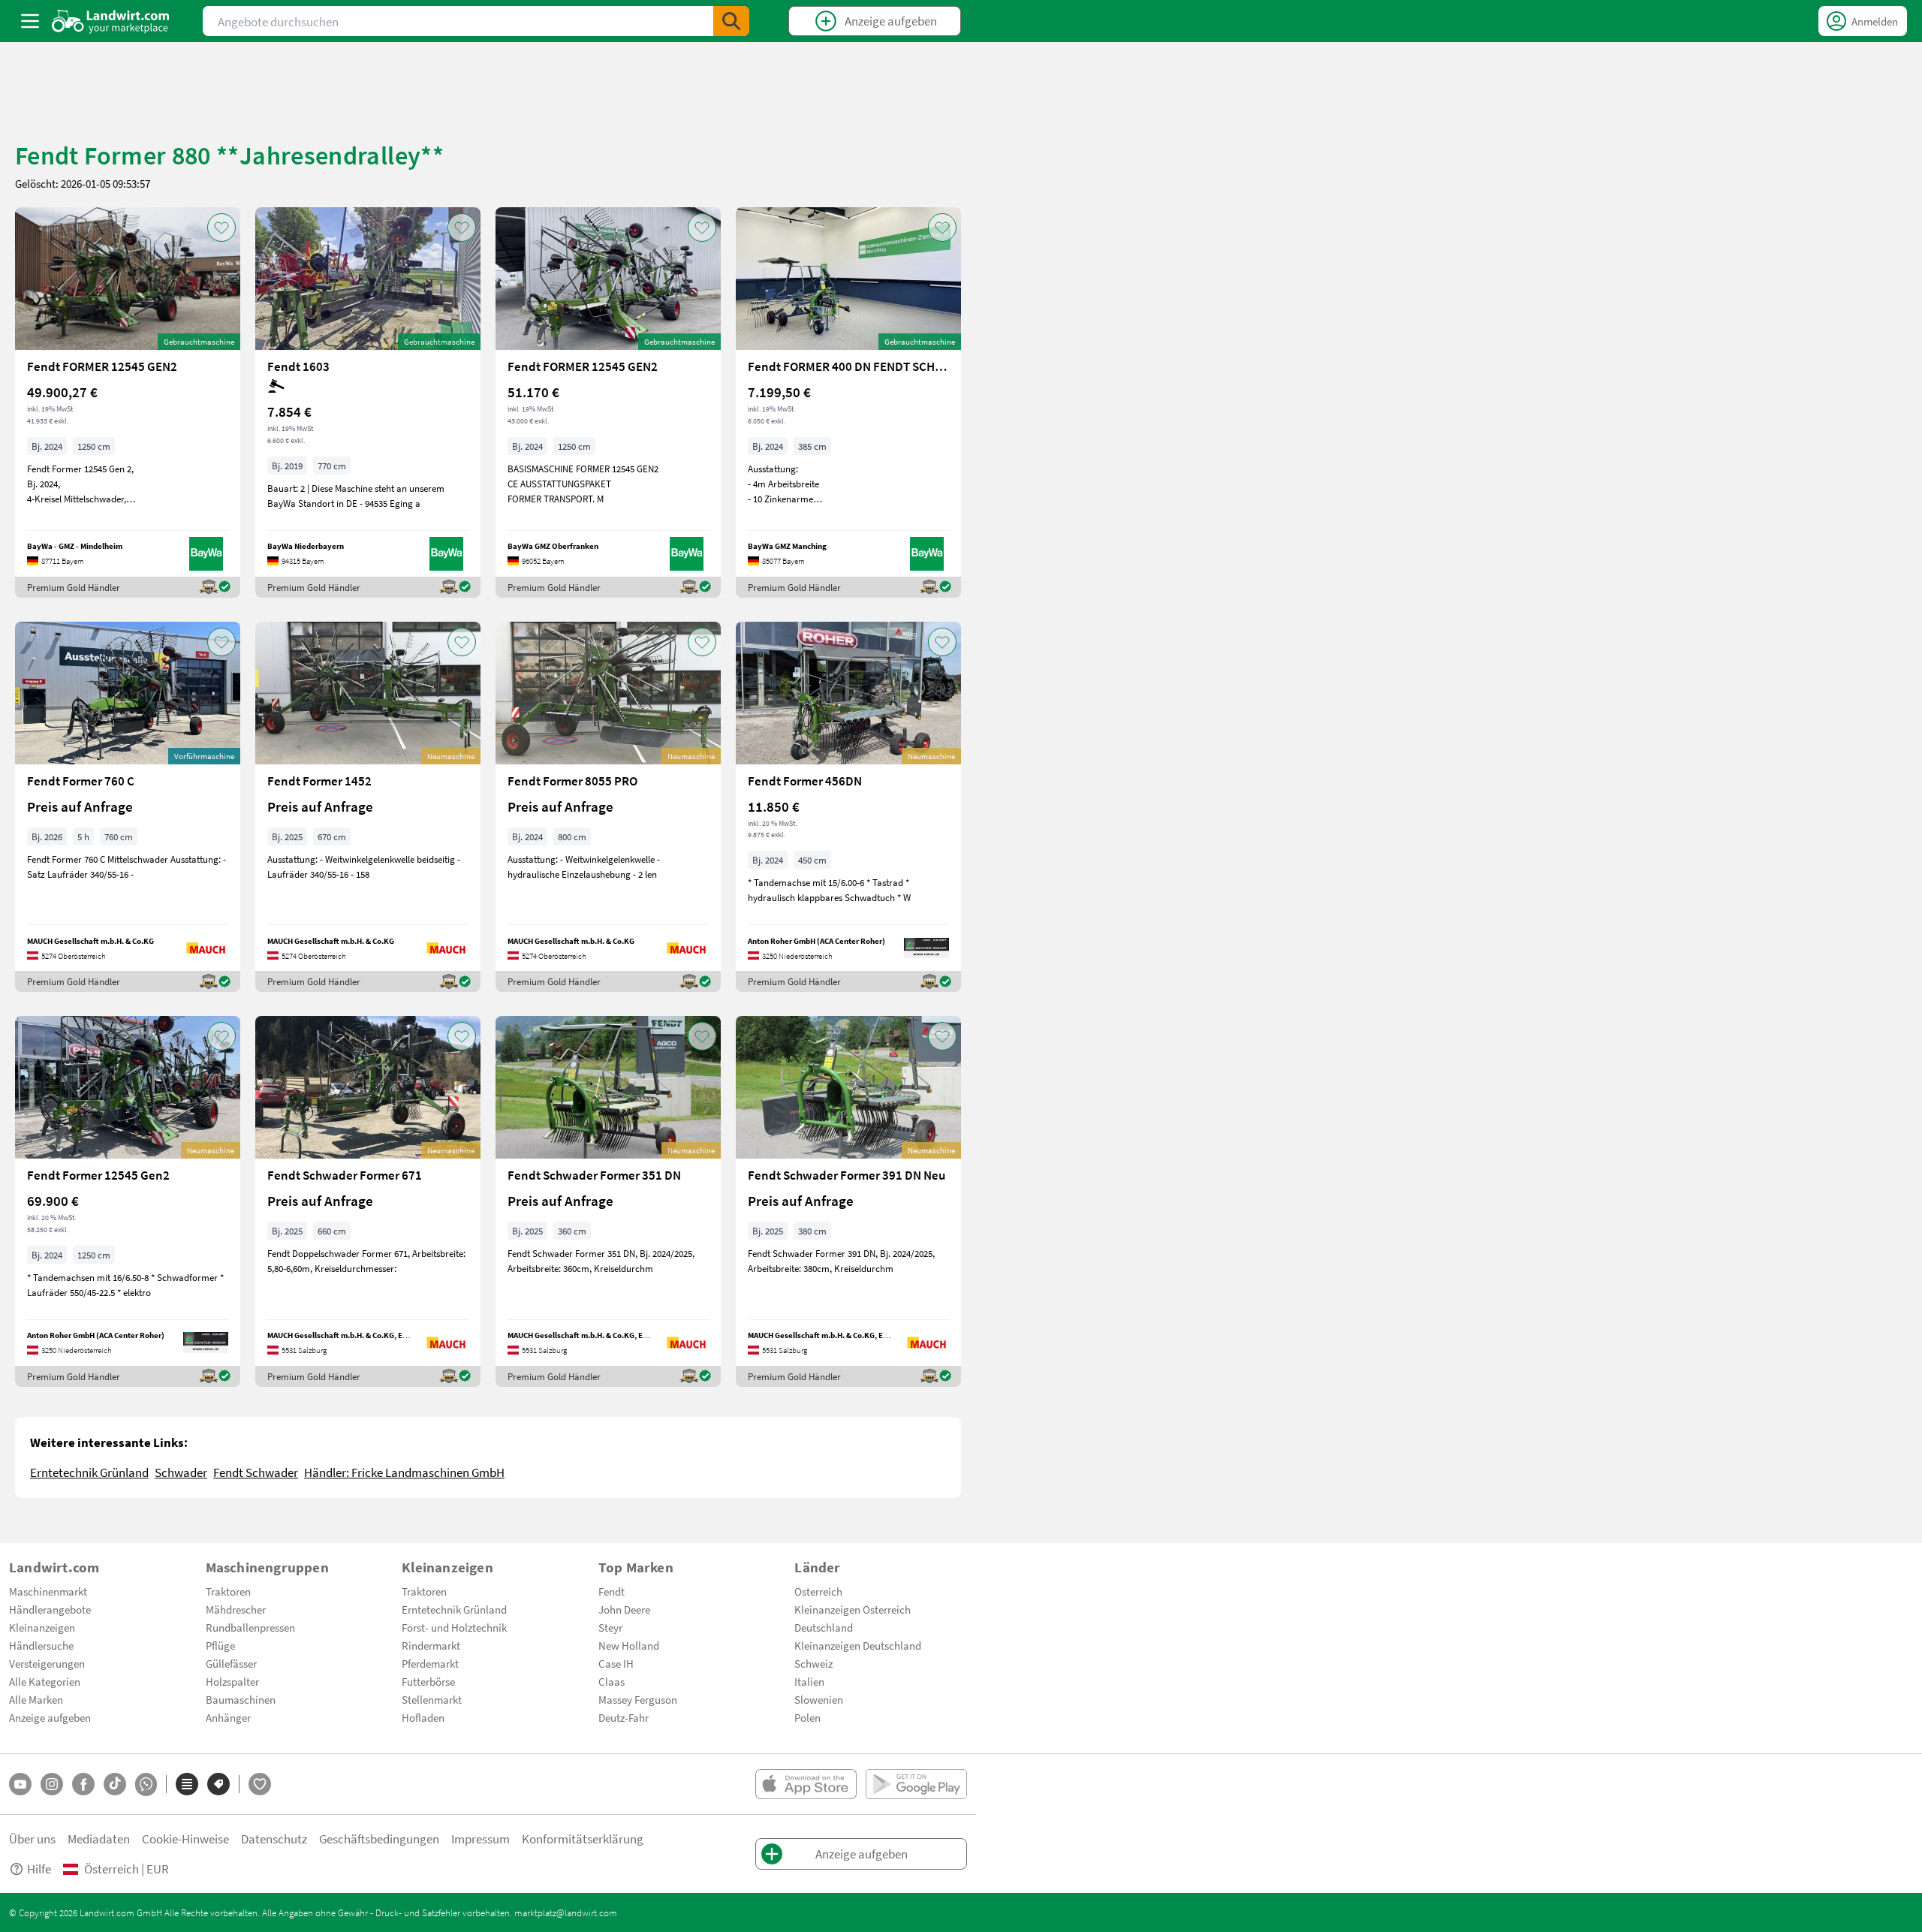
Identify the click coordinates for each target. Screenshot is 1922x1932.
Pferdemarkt (430, 1663)
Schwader (181, 1472)
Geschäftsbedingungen (379, 1839)
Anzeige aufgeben (50, 1717)
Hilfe (39, 1869)
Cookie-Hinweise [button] (185, 1839)
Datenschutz (274, 1839)
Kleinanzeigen (42, 1627)
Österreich (818, 1591)
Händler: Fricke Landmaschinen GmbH (404, 1472)
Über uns (32, 1839)
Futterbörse (428, 1681)
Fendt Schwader (256, 1472)
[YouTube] (20, 1784)
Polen (807, 1717)
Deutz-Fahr (624, 1717)
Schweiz (813, 1663)
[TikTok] (115, 1784)
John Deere (624, 1609)
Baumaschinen (241, 1699)
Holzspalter (232, 1681)
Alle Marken (36, 1699)
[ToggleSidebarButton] (30, 21)
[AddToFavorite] (221, 228)
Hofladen (423, 1717)
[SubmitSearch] (731, 21)
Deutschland (824, 1627)
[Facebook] (83, 1784)
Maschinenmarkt (48, 1591)
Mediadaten (99, 1839)
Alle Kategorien (45, 1681)
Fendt (612, 1591)
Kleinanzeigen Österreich (853, 1609)
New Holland (629, 1645)
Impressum (480, 1839)
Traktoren (228, 1591)
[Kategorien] (187, 1784)
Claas (612, 1681)
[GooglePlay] (916, 1784)
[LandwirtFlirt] (260, 1784)
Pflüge (220, 1645)
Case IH (616, 1663)
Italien (809, 1681)
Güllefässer (231, 1663)
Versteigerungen (47, 1663)
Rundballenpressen (250, 1627)
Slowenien (819, 1699)
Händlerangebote (50, 1609)
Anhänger (228, 1717)
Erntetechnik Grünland (89, 1472)
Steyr (610, 1627)
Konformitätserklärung (583, 1839)
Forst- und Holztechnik (454, 1627)
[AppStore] (806, 1784)
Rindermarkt (431, 1645)
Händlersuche (41, 1645)
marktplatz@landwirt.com (566, 1912)
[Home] (111, 21)
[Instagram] (52, 1784)
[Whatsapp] (146, 1784)
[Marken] (218, 1784)
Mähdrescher (236, 1609)
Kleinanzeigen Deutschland (858, 1645)
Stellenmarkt (432, 1699)
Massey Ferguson (638, 1699)
